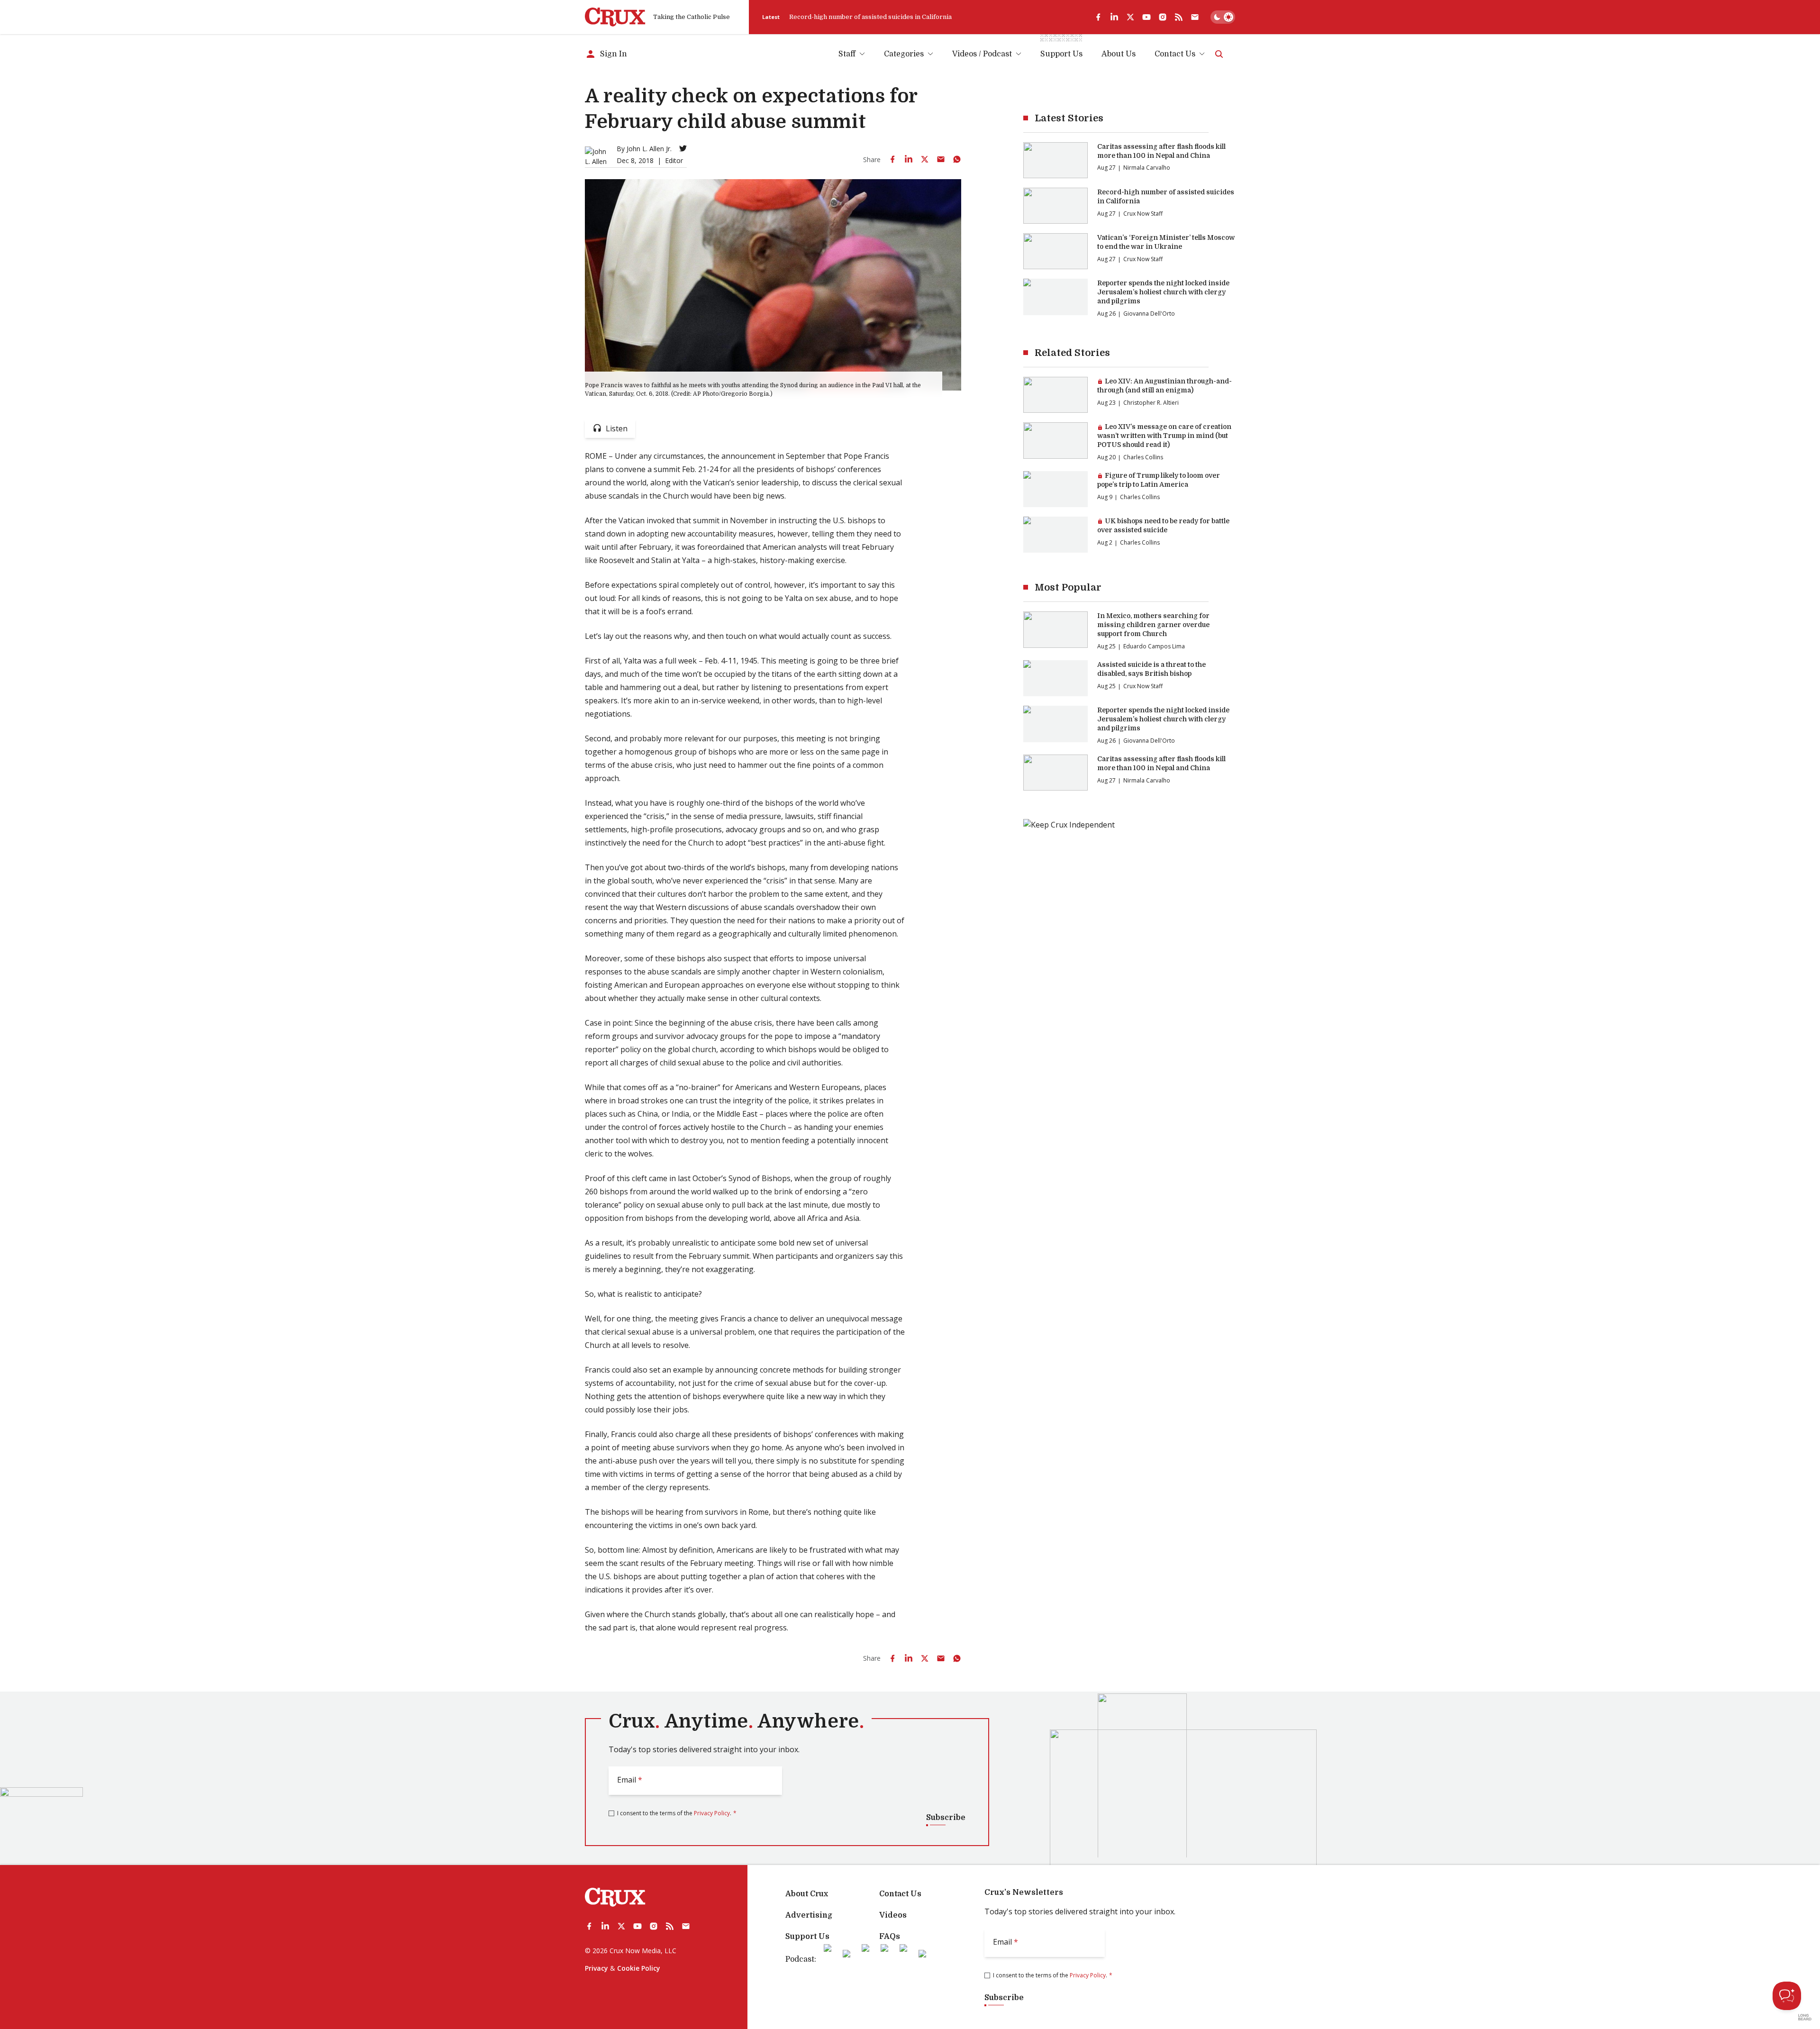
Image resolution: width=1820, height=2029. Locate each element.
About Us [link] (1119, 54)
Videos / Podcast (982, 54)
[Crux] (615, 17)
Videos (893, 1915)
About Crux (807, 1894)
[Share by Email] (941, 159)
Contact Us (1175, 54)
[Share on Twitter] (925, 159)
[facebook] (1098, 17)
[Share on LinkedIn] (909, 159)
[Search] (1219, 54)
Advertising (809, 1915)
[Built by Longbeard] (1805, 2017)
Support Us (807, 1937)
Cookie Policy (639, 1968)
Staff (847, 54)
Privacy (596, 1968)
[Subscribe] (1195, 17)
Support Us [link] (1061, 54)
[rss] (1179, 17)
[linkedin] (1114, 17)
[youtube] (1147, 17)
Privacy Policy (712, 1813)
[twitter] (1130, 17)
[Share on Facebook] (892, 159)
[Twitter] (683, 148)
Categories (904, 54)
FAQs (890, 1937)
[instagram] (1163, 17)
